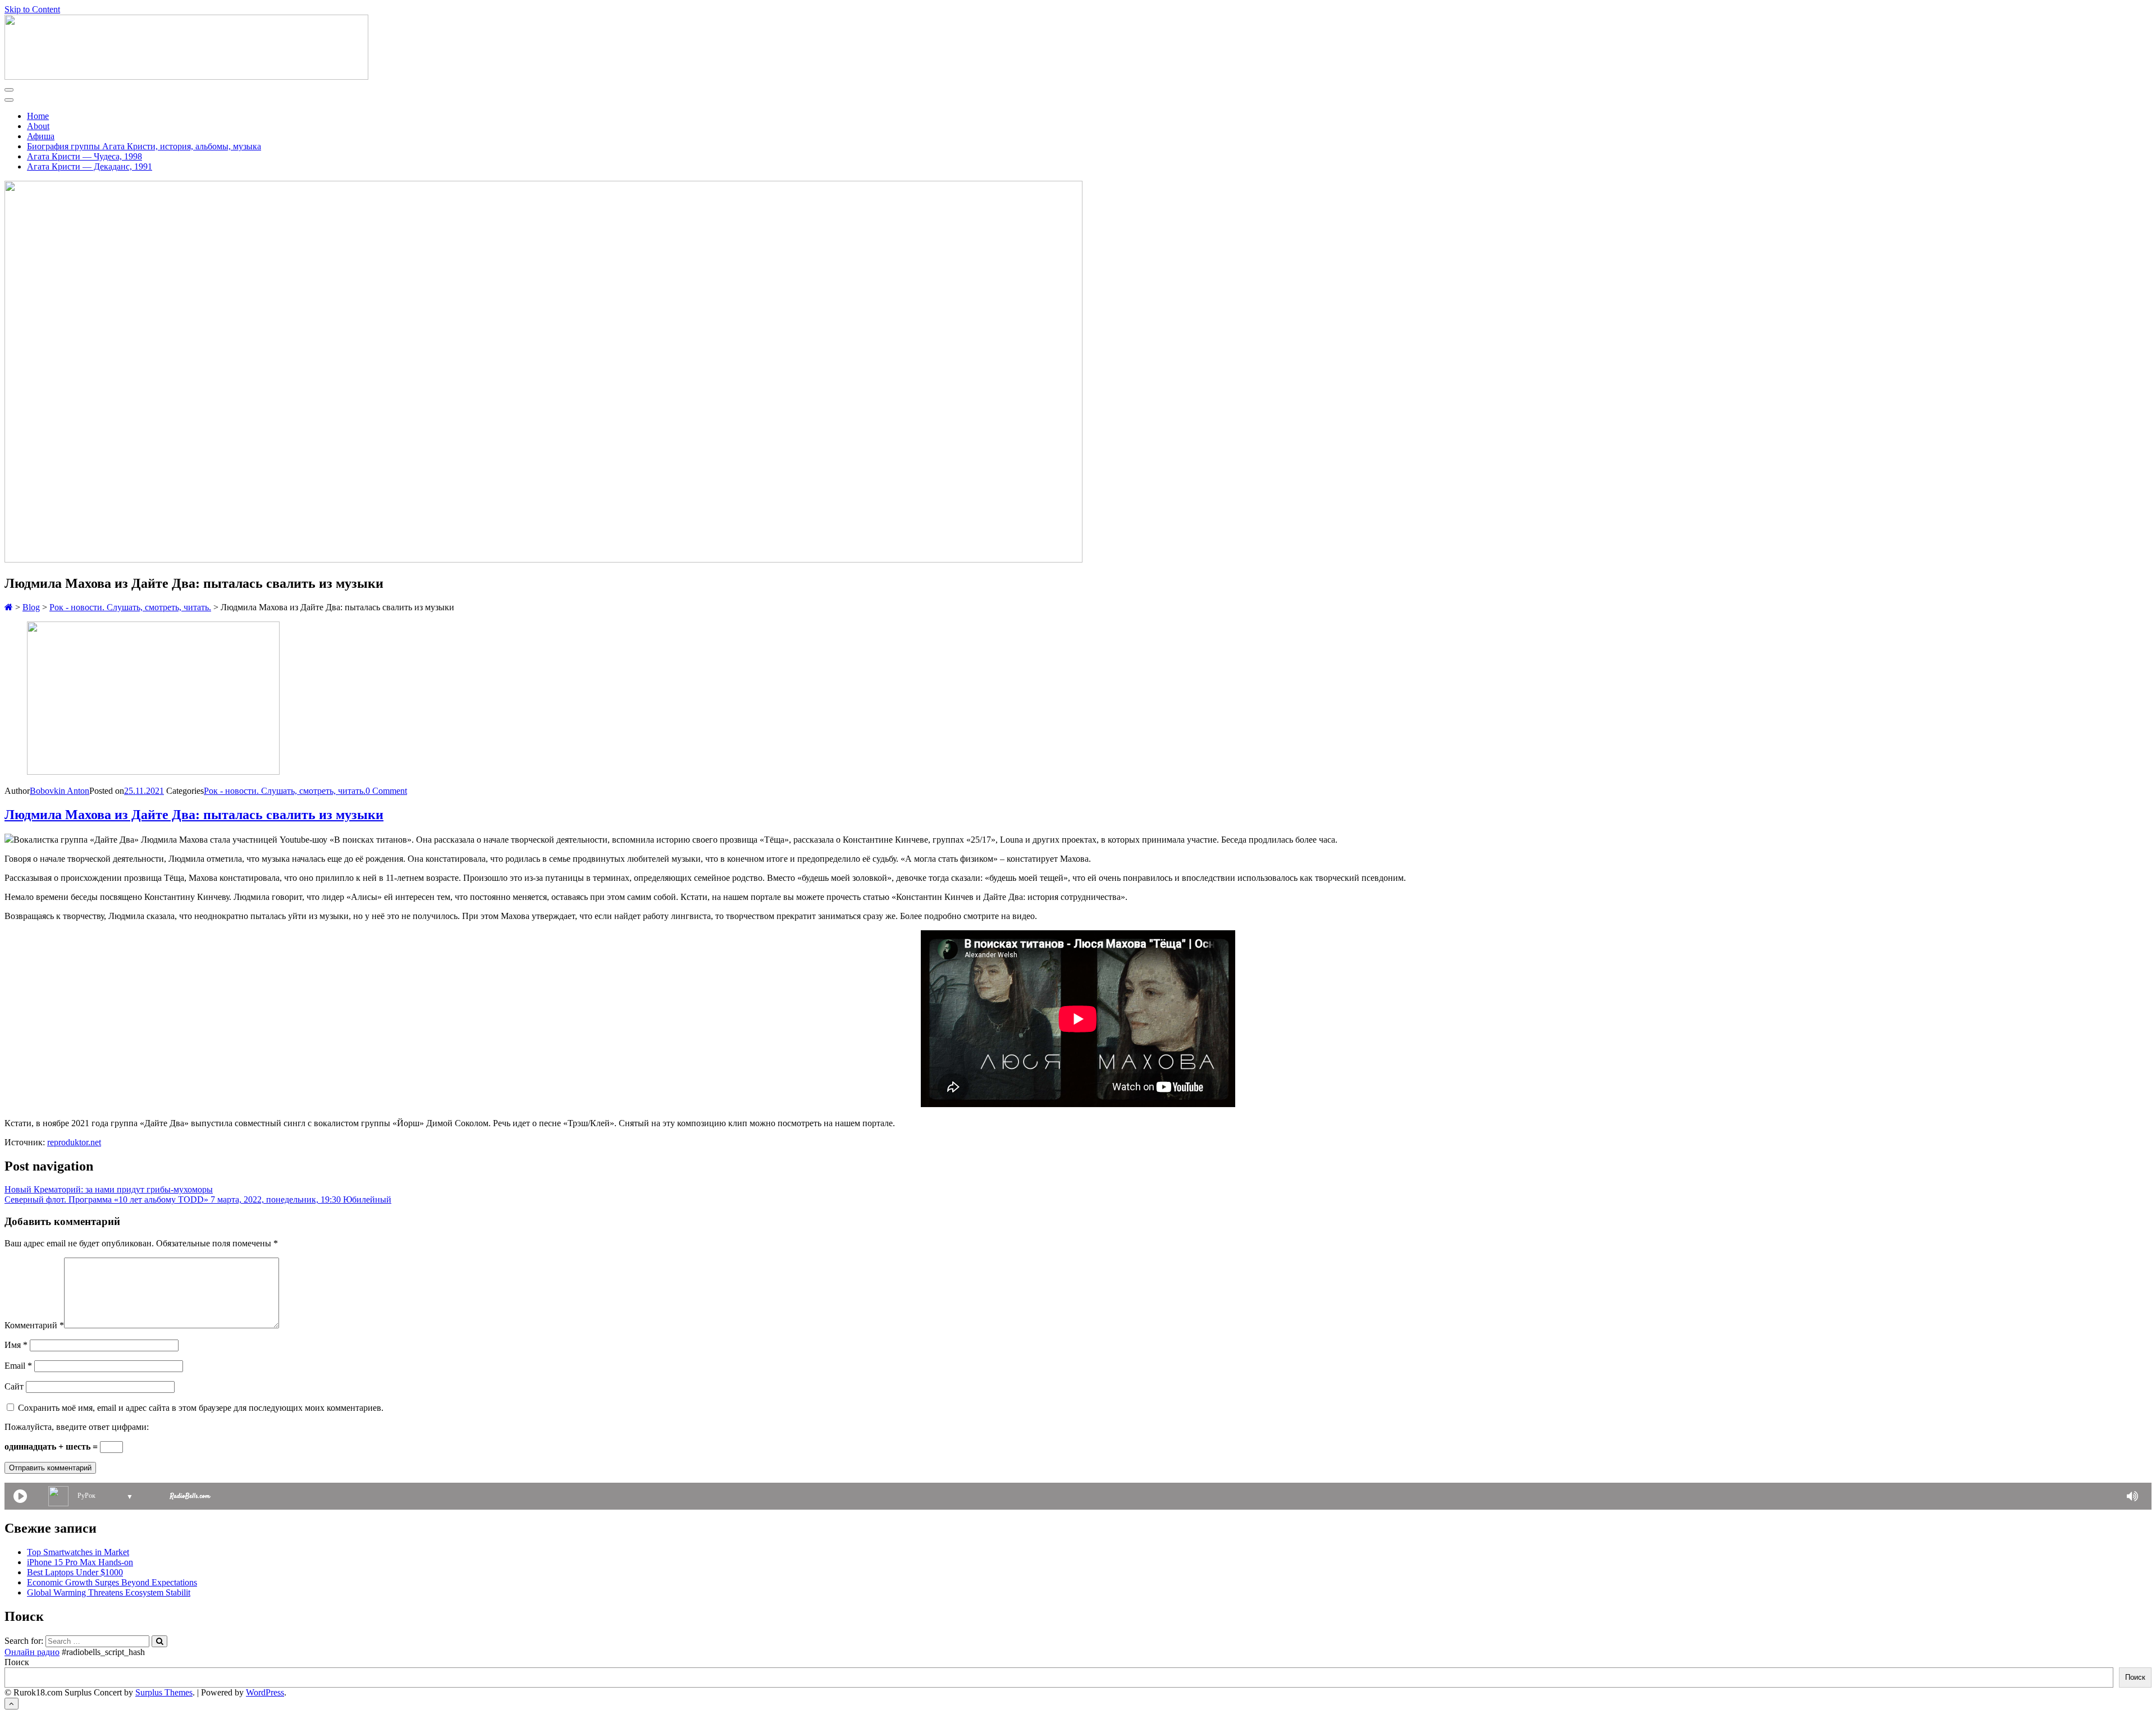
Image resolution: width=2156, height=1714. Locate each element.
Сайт (14, 1386)
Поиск (17, 1662)
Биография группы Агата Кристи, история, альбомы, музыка (144, 146)
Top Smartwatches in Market (78, 1552)
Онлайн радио (32, 1652)
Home (38, 116)
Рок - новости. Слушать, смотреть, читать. (130, 607)
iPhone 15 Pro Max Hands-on (80, 1562)
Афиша (41, 136)
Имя (16, 1345)
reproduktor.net (74, 1142)
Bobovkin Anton (60, 791)
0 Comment (386, 791)
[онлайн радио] (190, 1498)
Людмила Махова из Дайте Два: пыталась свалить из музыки (194, 815)
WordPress (265, 1692)
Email (18, 1366)
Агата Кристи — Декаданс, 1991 (90, 166)
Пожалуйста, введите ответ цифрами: (77, 1427)
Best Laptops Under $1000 (75, 1572)
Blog (31, 607)
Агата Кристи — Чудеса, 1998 (84, 156)
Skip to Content (32, 9)
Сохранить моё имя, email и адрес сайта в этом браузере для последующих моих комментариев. (201, 1408)
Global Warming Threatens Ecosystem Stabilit (109, 1592)
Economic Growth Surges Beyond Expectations (112, 1582)
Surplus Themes (164, 1692)
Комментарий (34, 1325)
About (38, 126)
